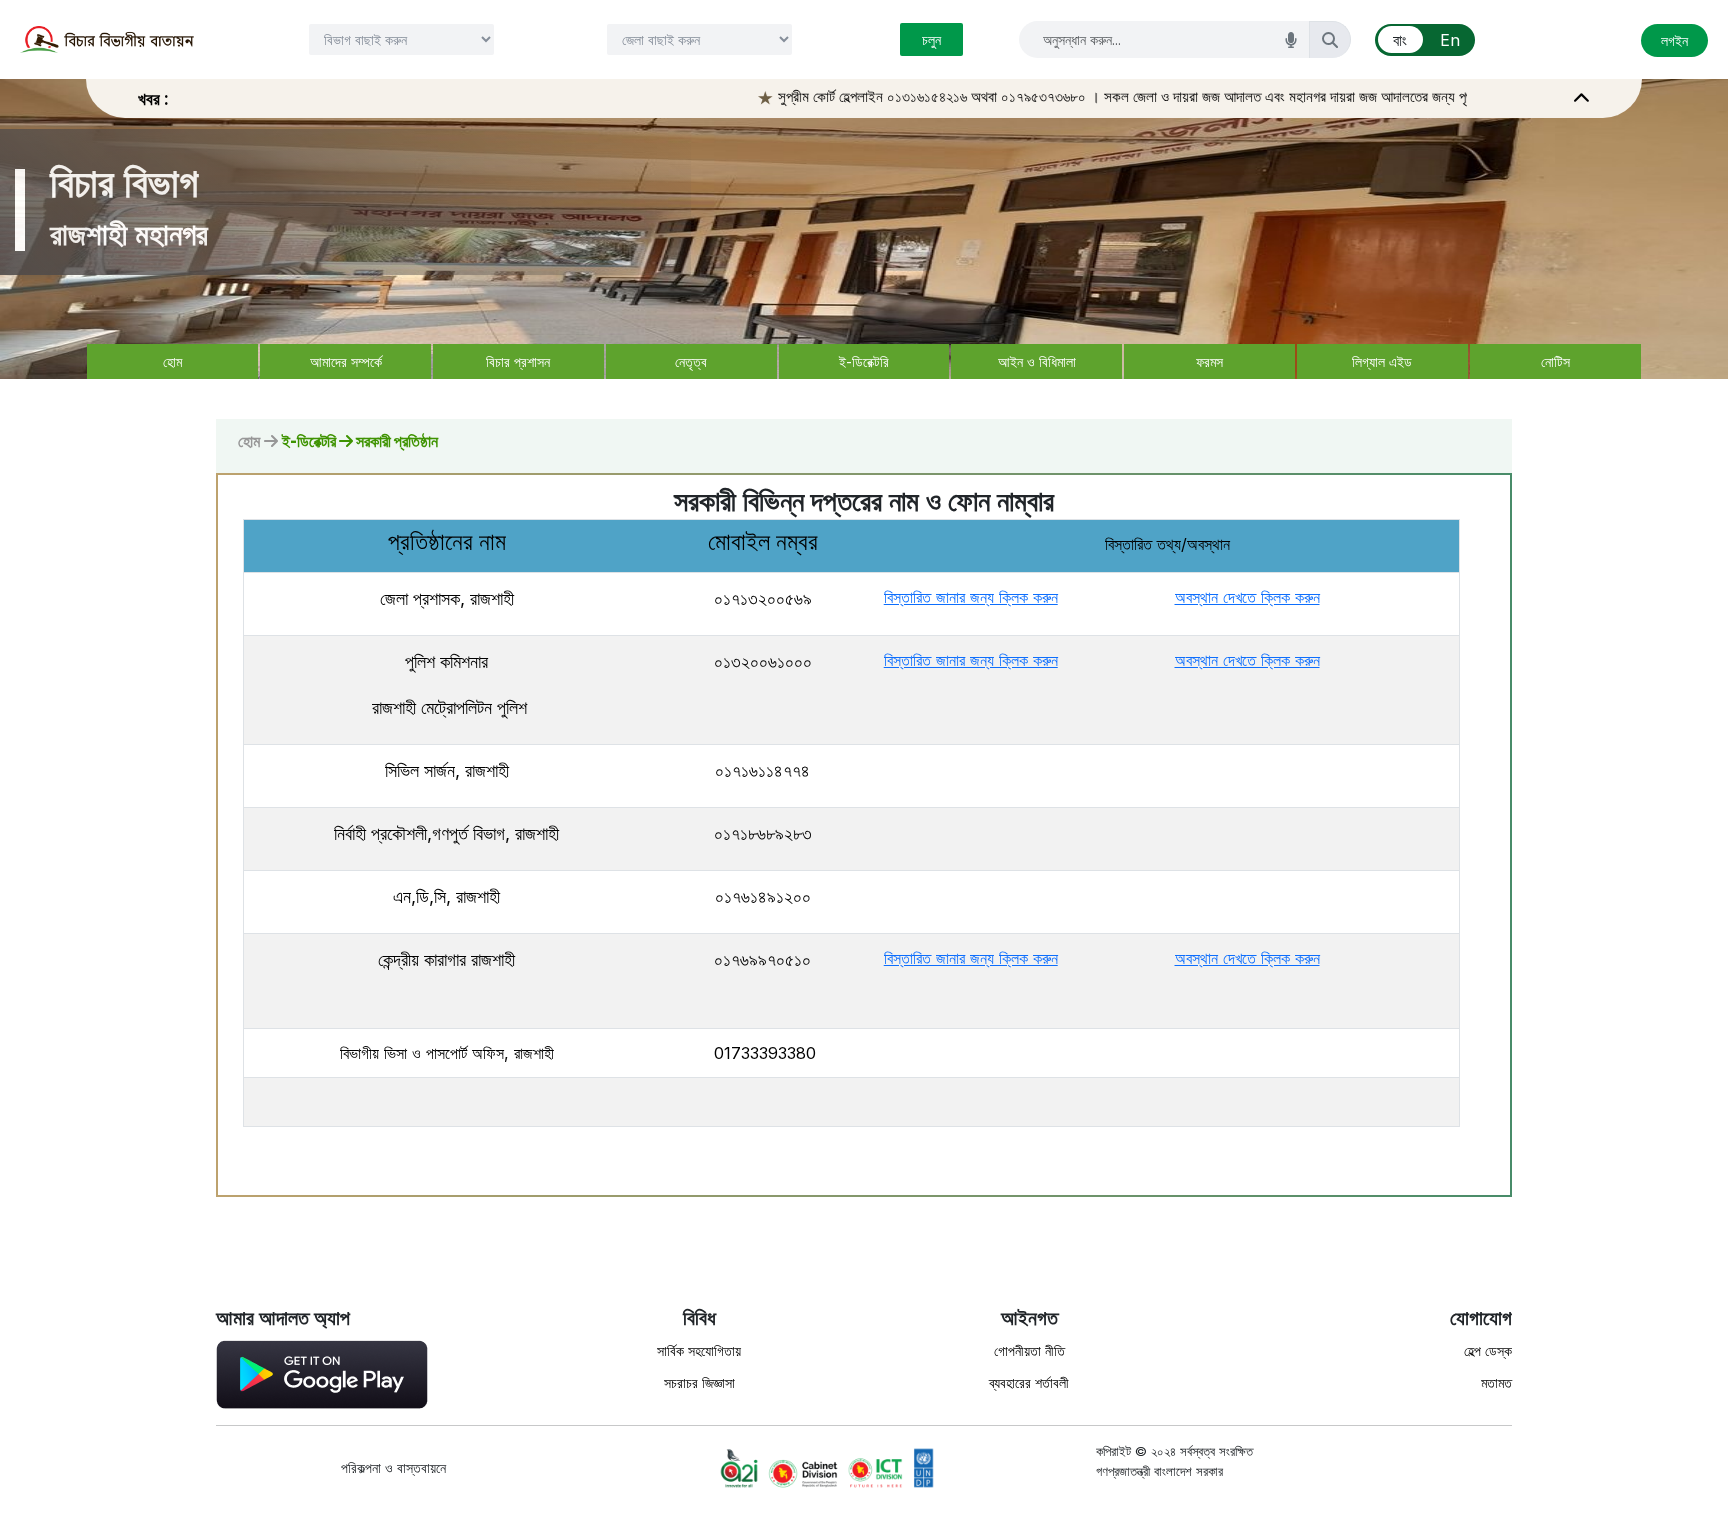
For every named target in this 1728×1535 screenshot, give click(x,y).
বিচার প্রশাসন (518, 361)
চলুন (931, 39)
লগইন (1674, 40)
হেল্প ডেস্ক (1488, 1350)
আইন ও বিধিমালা (1037, 361)
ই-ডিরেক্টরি (864, 361)
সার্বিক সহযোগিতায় (699, 1350)
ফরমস (1209, 361)
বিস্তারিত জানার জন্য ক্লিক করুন (971, 597)
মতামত (1496, 1382)
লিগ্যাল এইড (1382, 361)
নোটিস (1555, 361)
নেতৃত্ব (691, 361)
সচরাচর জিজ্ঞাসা (699, 1382)
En (1450, 40)
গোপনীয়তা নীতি (1029, 1350)
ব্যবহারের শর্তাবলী (1029, 1382)
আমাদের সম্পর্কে (346, 361)
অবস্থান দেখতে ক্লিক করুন (1247, 597)
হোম (172, 361)
